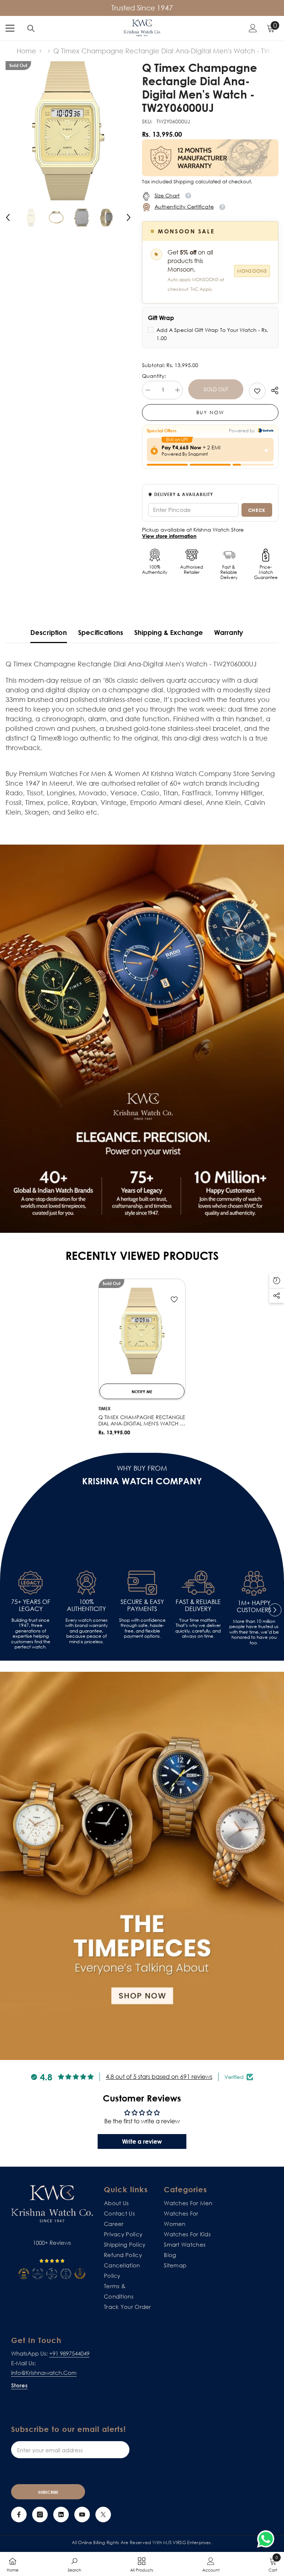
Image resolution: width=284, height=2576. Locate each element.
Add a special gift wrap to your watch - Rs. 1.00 (212, 334)
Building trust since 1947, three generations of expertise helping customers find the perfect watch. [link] (31, 1634)
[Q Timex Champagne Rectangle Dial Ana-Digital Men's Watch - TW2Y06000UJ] (142, 1331)
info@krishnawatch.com (44, 2373)
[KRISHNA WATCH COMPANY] (142, 1866)
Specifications (101, 632)
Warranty (229, 632)
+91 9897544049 (69, 2353)
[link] (257, 391)
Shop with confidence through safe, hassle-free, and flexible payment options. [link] (142, 1628)
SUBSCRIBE (48, 2492)
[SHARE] (272, 390)
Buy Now (210, 412)
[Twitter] (103, 2515)
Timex (104, 1409)
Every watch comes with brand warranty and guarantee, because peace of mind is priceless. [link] (86, 1631)
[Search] (31, 29)
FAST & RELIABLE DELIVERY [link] (198, 1605)
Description (49, 632)
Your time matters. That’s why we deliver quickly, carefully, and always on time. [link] (198, 1628)
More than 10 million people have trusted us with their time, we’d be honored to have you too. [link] (254, 1632)
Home (26, 51)
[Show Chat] (268, 2539)
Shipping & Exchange (169, 632)
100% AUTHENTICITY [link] (86, 1605)
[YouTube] (82, 2515)
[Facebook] (19, 2515)
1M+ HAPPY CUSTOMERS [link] (254, 1607)
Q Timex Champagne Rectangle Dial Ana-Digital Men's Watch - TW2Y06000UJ (142, 1421)
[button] (8, 217)
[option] (68, 131)
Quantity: (154, 376)
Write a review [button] (142, 2141)
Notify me (142, 1392)
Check (257, 510)
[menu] (10, 28)
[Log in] (253, 28)
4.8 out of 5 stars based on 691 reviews (159, 2077)
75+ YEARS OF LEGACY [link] (31, 1605)
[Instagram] (40, 2515)
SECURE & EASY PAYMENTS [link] (142, 1605)
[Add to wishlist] (174, 1299)
